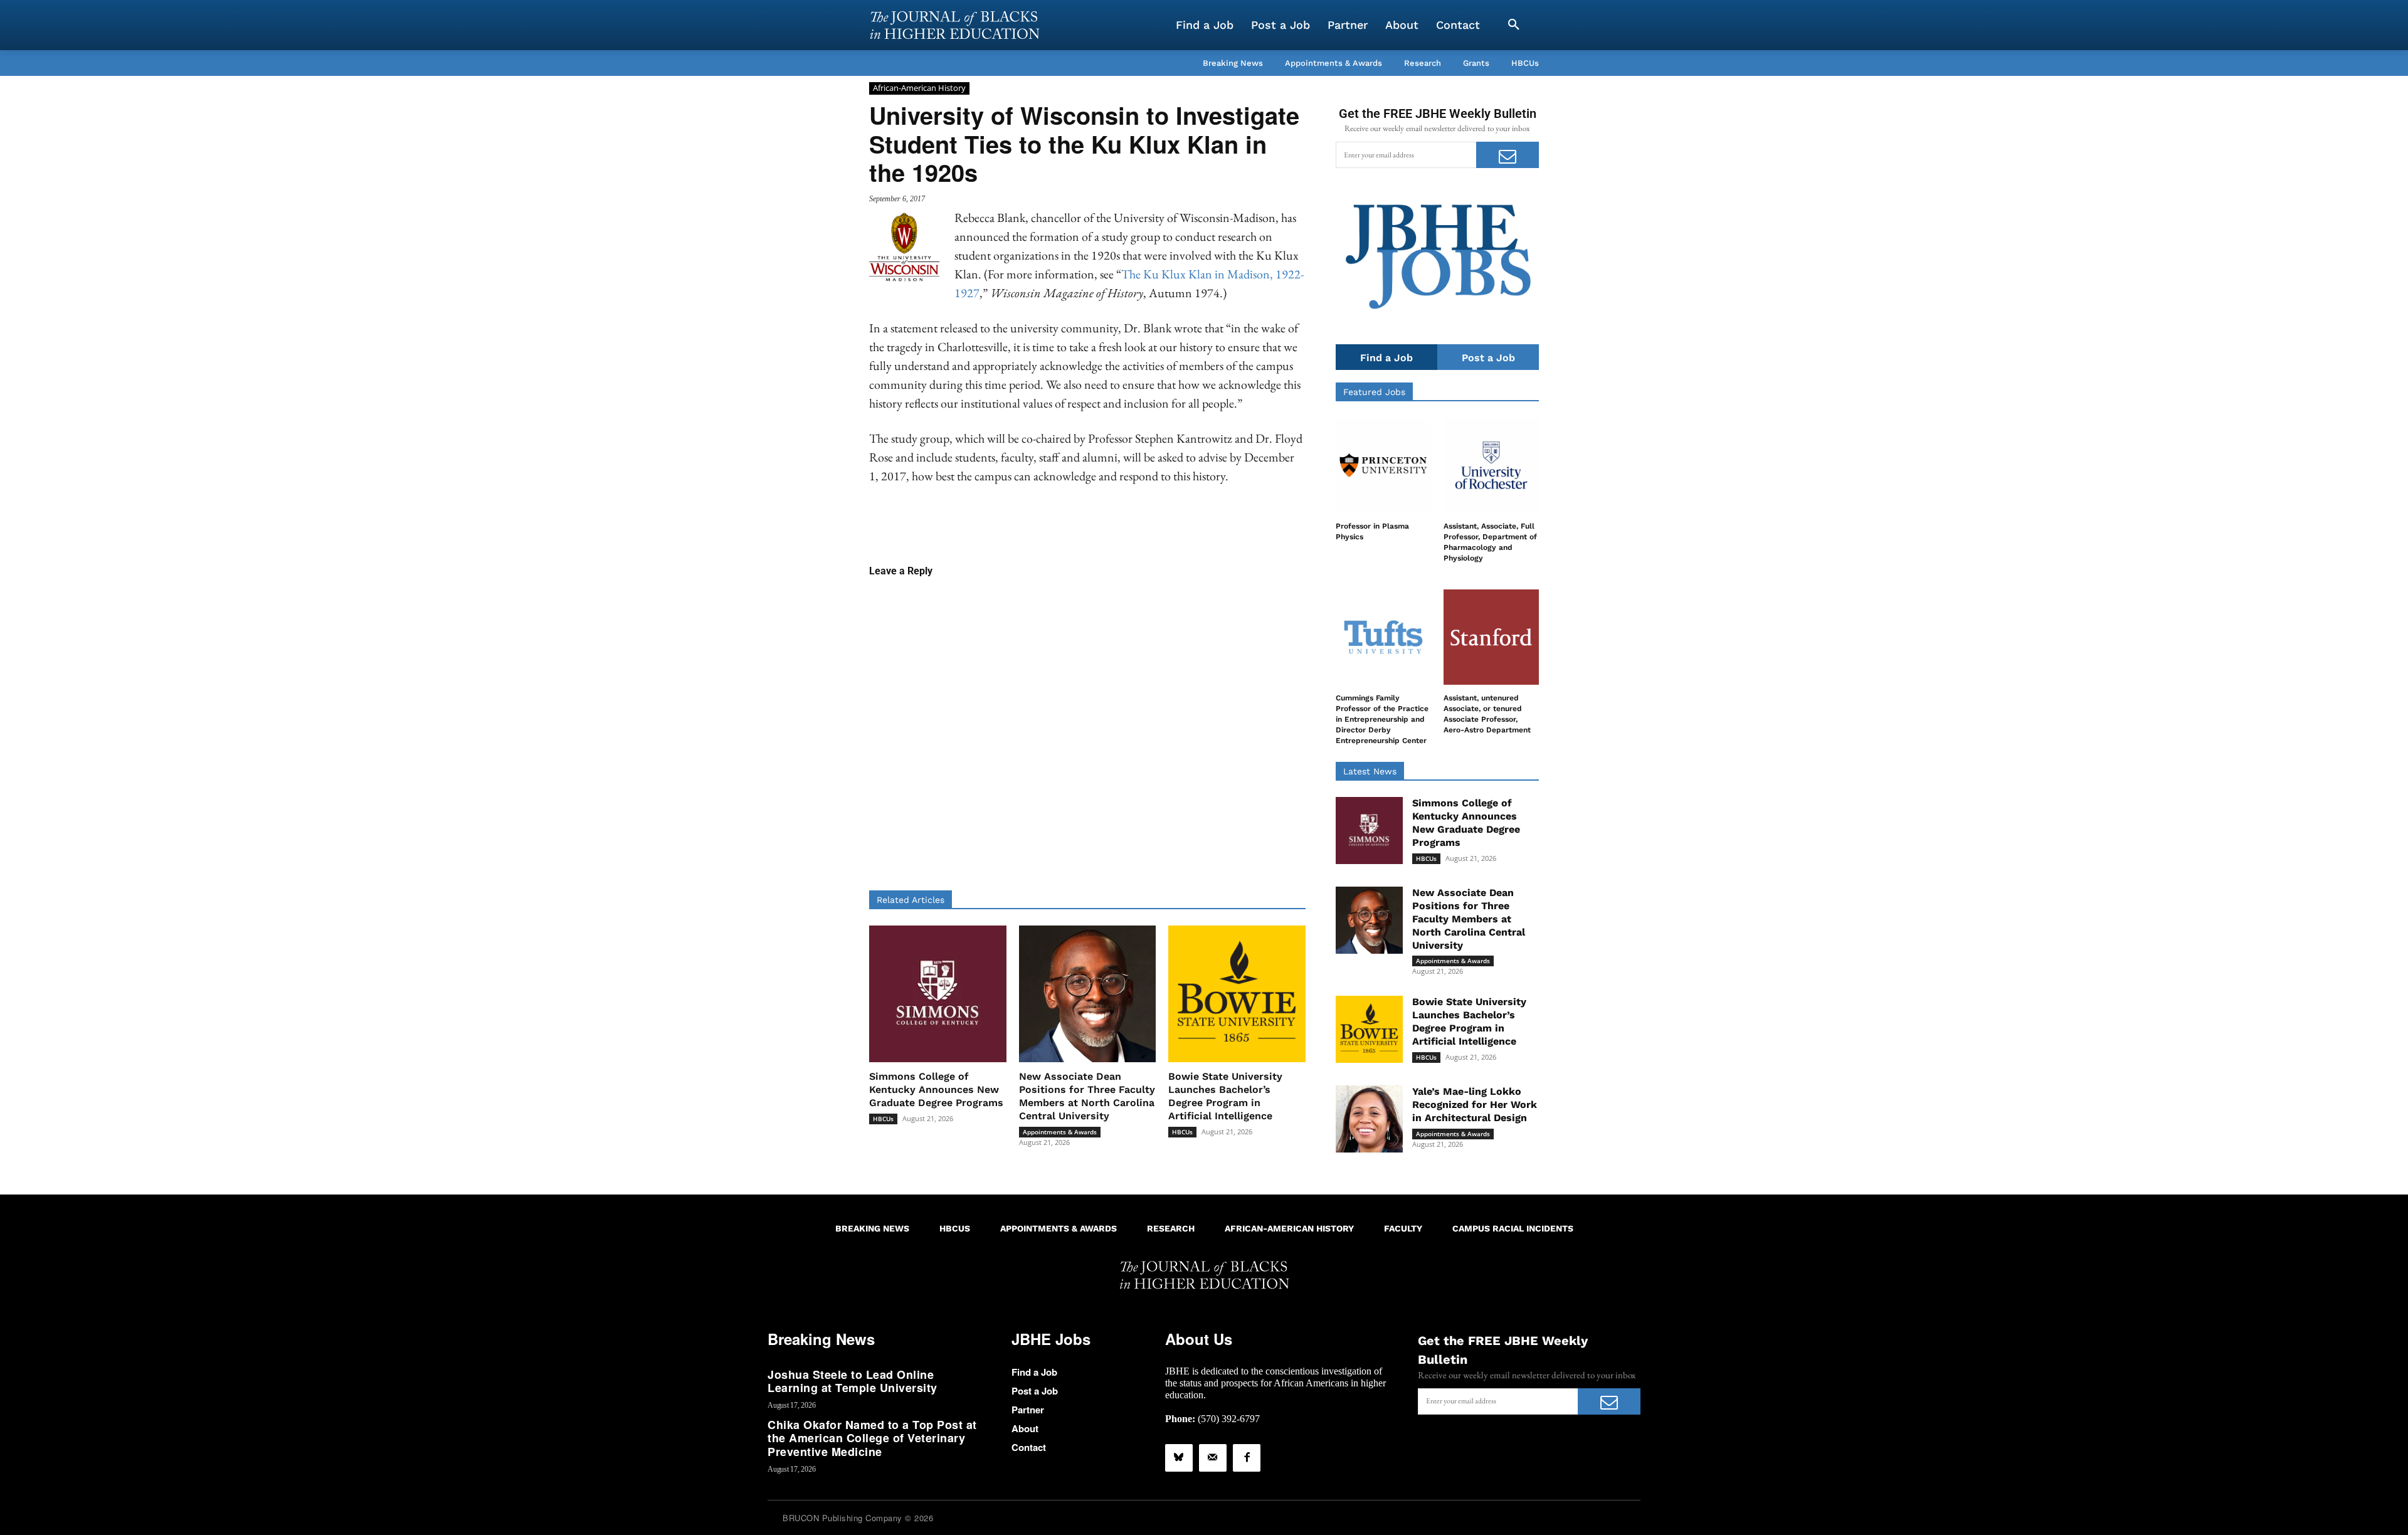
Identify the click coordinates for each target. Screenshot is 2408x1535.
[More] (1184, 524)
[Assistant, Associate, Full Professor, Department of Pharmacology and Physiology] (1491, 465)
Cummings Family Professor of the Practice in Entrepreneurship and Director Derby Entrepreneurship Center (1382, 719)
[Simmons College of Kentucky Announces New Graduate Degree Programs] (938, 994)
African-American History (919, 88)
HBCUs (883, 1119)
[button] (1514, 25)
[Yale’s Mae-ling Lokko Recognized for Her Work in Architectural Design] (1369, 1119)
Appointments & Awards (1060, 1132)
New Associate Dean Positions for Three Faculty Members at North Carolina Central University (1087, 1096)
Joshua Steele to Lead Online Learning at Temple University (853, 1381)
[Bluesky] (1179, 1458)
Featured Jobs (1374, 392)
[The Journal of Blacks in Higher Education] (954, 25)
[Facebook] (1247, 1458)
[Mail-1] (1213, 1458)
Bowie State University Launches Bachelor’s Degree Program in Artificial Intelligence (1225, 1096)
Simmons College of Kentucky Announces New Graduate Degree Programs (936, 1089)
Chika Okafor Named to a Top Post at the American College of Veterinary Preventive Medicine (872, 1438)
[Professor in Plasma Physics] (1383, 465)
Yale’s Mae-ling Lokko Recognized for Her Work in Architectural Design (1475, 1105)
